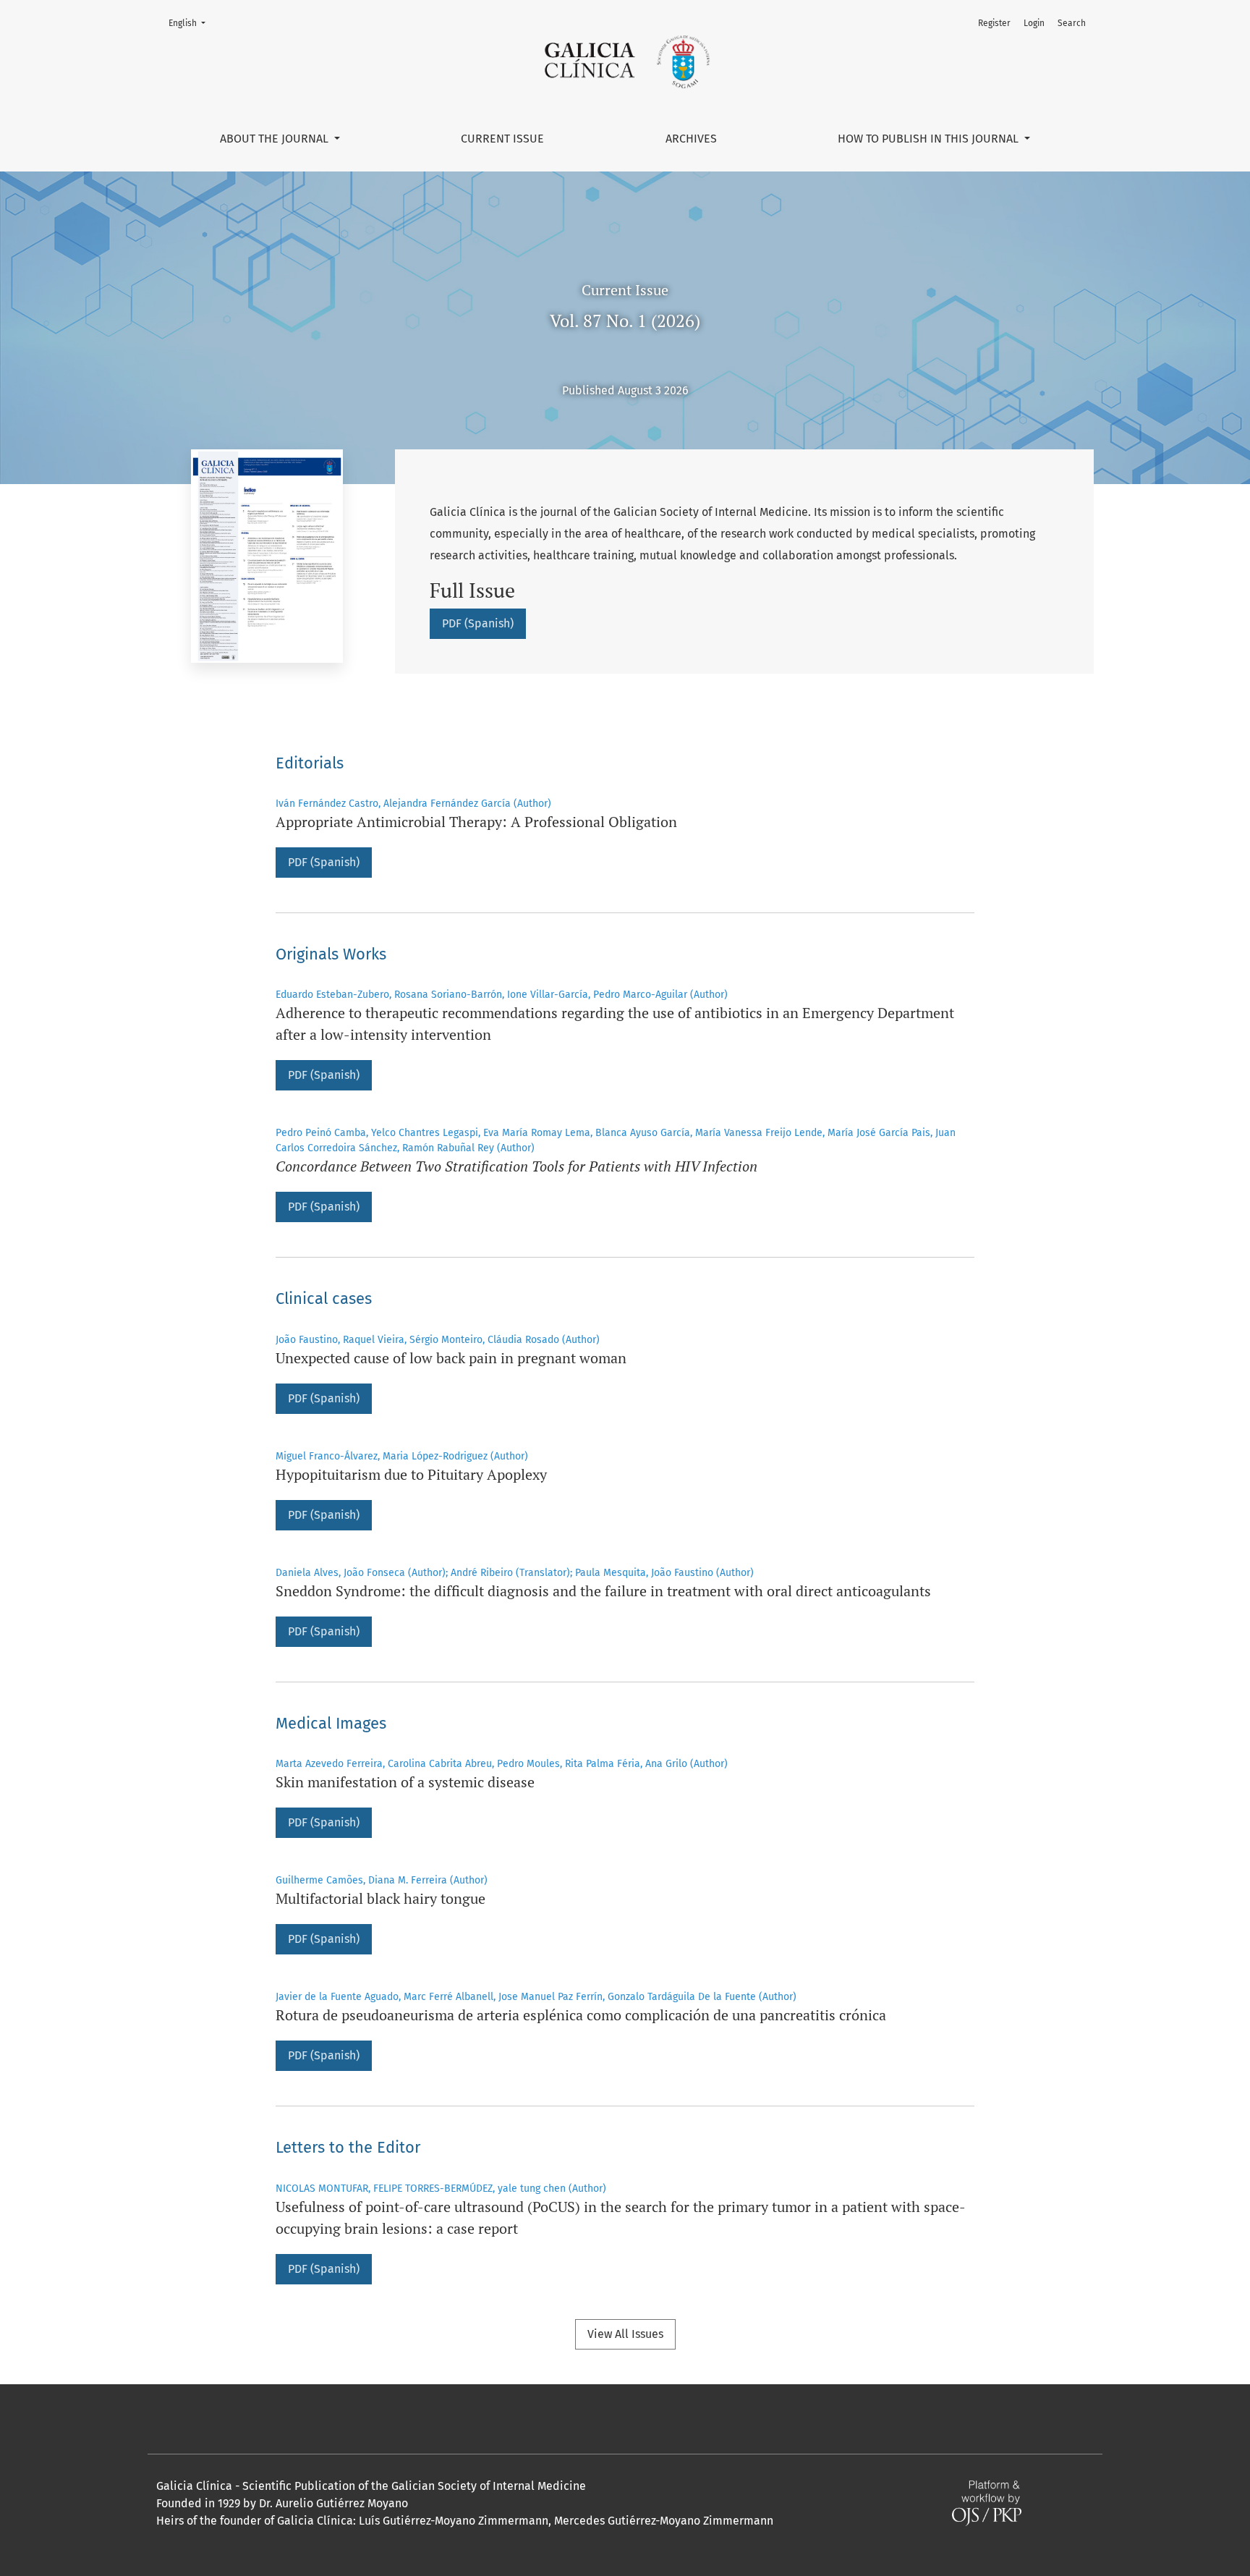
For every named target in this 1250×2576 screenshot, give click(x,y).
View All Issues (625, 2334)
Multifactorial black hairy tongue (380, 1898)
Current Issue (502, 139)
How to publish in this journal (930, 139)
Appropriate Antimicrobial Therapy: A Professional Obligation (476, 822)
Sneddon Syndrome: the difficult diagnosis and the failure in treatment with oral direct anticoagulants (603, 1591)
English (191, 23)
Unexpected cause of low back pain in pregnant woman (451, 1358)
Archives (691, 139)
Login (1034, 23)
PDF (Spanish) (478, 623)
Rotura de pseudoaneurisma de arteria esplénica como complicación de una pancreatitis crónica (581, 2015)
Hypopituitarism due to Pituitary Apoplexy (411, 1474)
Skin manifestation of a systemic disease (405, 1782)
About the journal (276, 139)
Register (994, 23)
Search (1072, 23)
